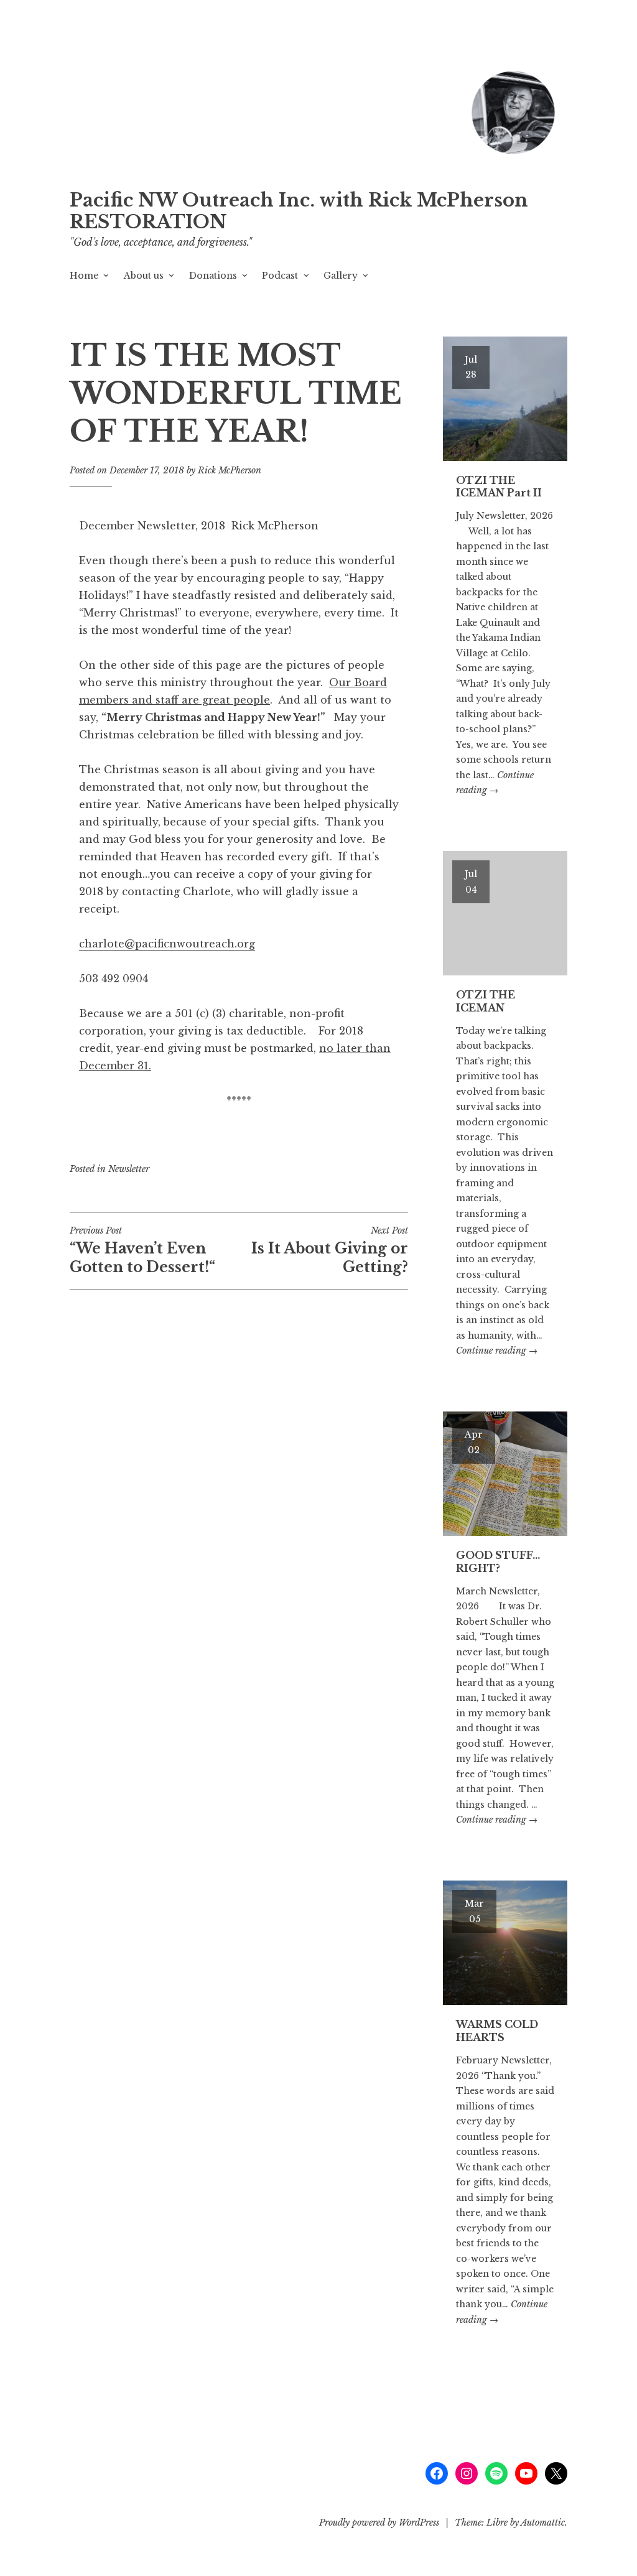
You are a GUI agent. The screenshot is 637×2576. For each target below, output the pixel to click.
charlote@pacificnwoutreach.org (167, 944)
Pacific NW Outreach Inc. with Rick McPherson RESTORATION (299, 211)
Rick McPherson (230, 470)
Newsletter (129, 1169)
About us (144, 276)
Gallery (341, 276)
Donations (213, 276)
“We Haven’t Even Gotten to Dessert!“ (142, 1250)
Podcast (280, 276)
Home (84, 276)
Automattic (543, 2523)
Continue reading (497, 1351)
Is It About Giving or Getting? (330, 1250)
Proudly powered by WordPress (379, 2523)
